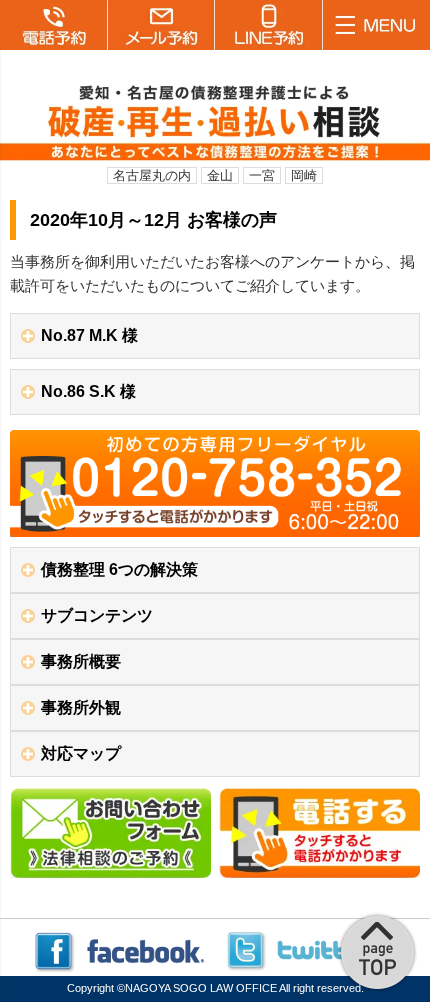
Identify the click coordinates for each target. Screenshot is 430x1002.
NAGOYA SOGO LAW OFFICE (201, 988)
